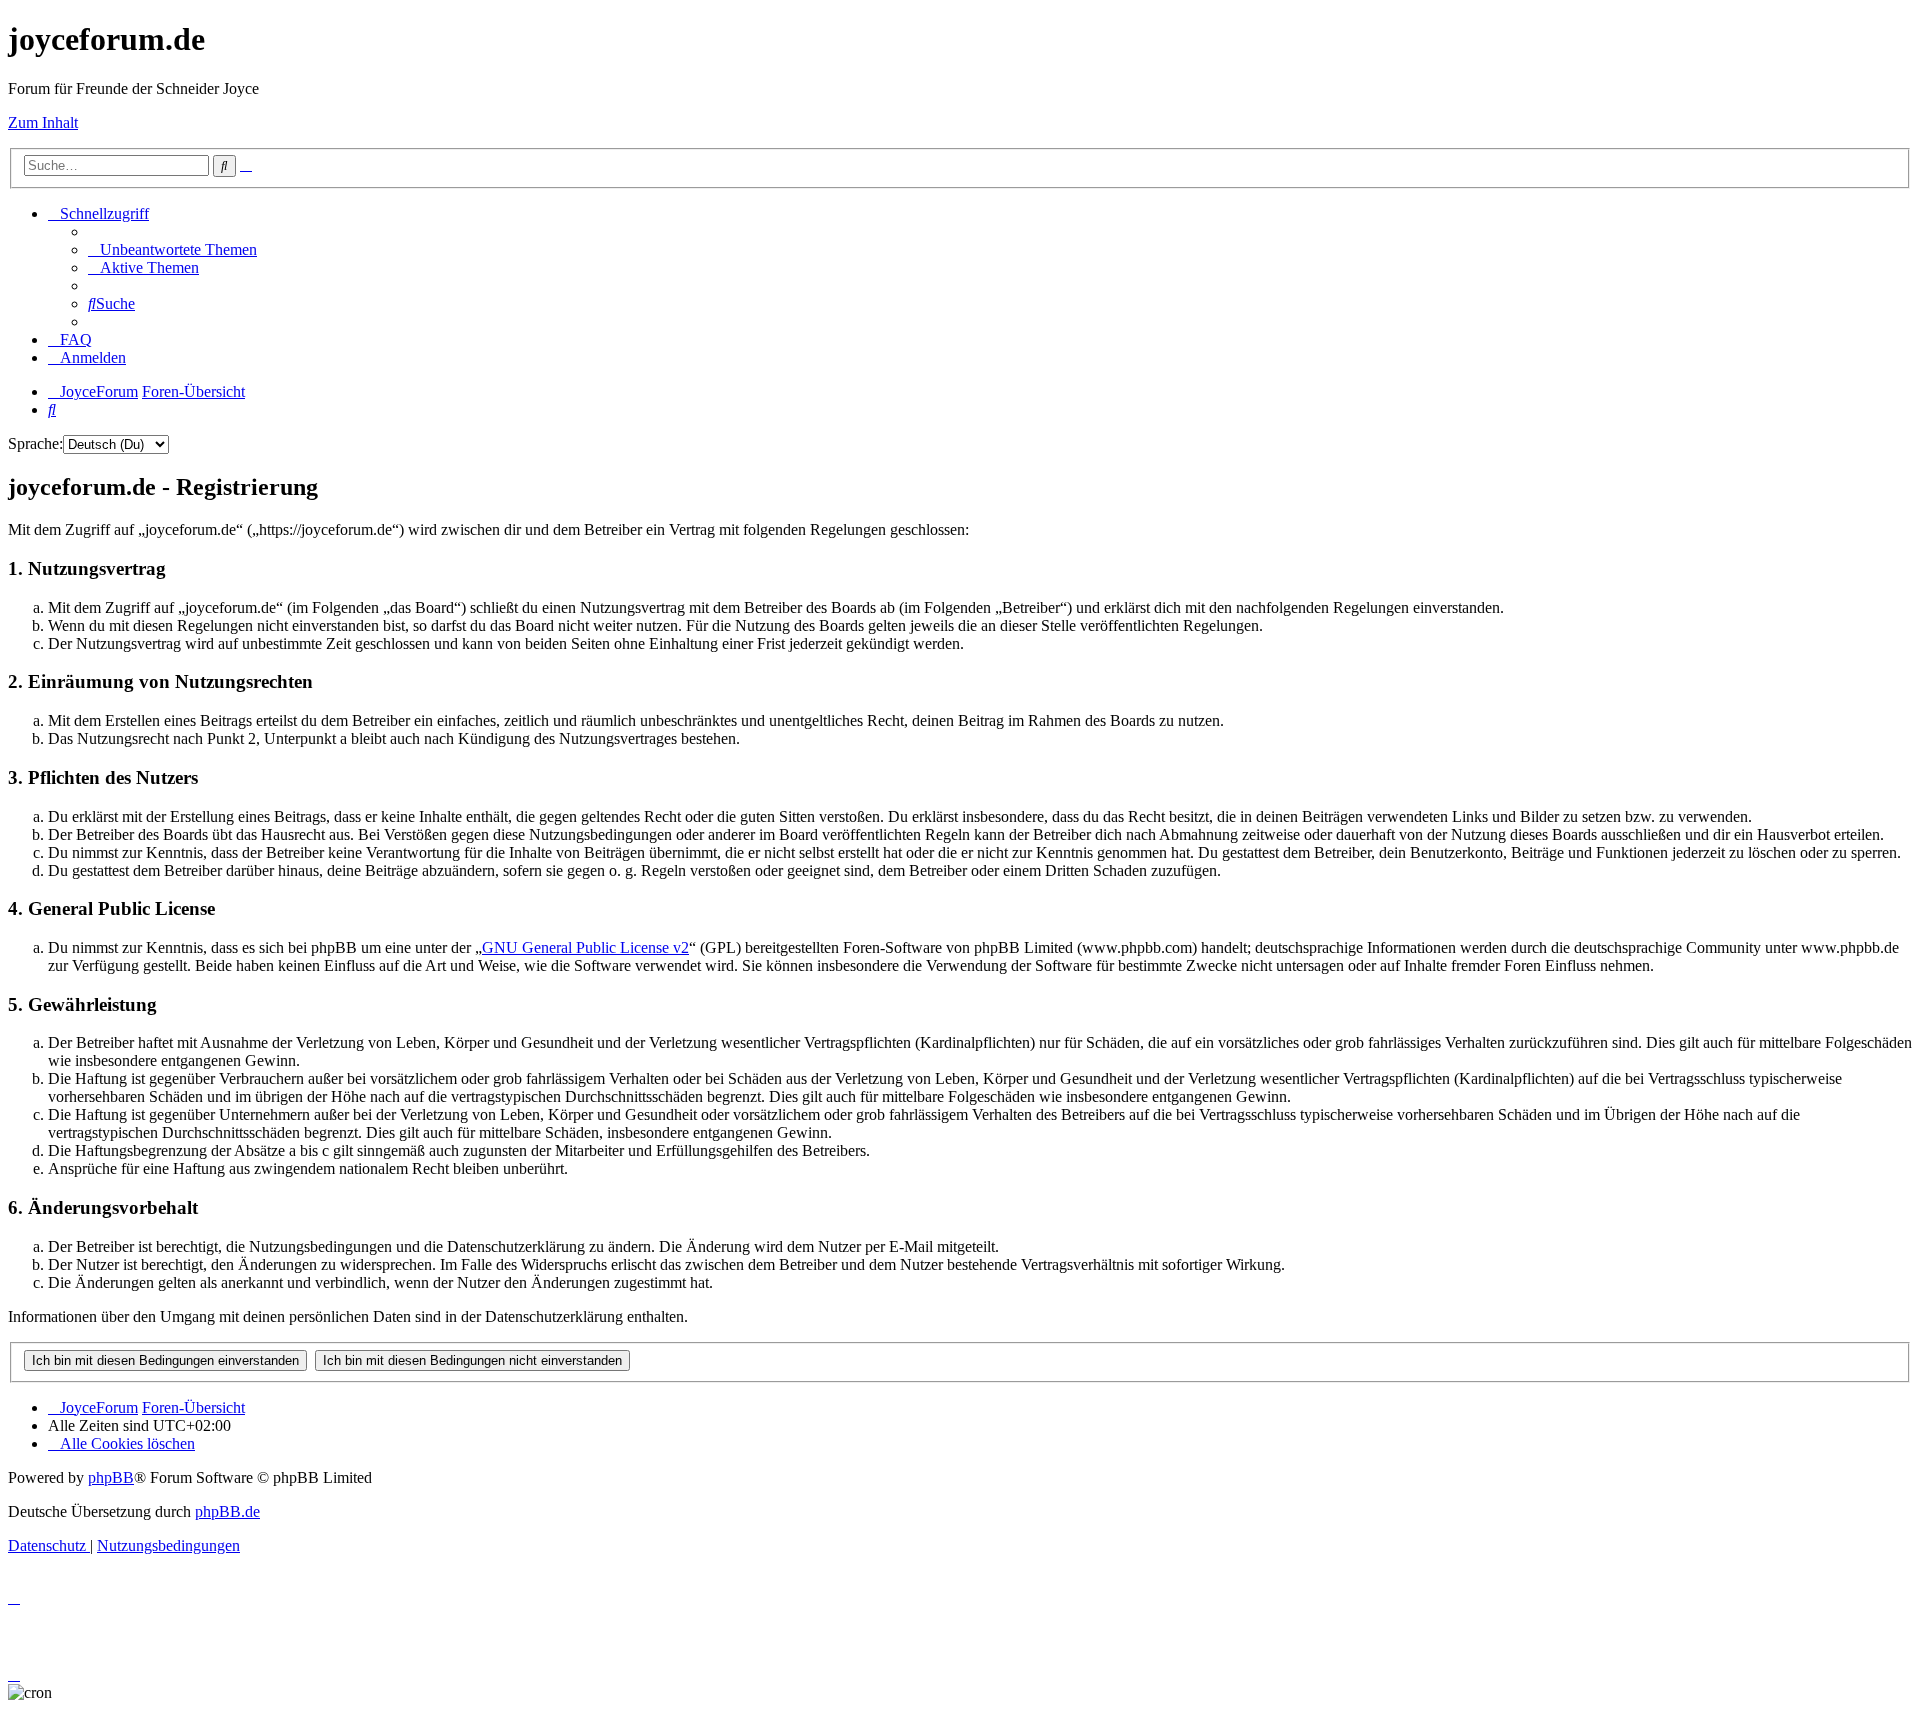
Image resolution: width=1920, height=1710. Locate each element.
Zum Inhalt (43, 122)
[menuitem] (172, 249)
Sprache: (35, 443)
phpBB (111, 1477)
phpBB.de (227, 1511)
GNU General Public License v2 (585, 947)
